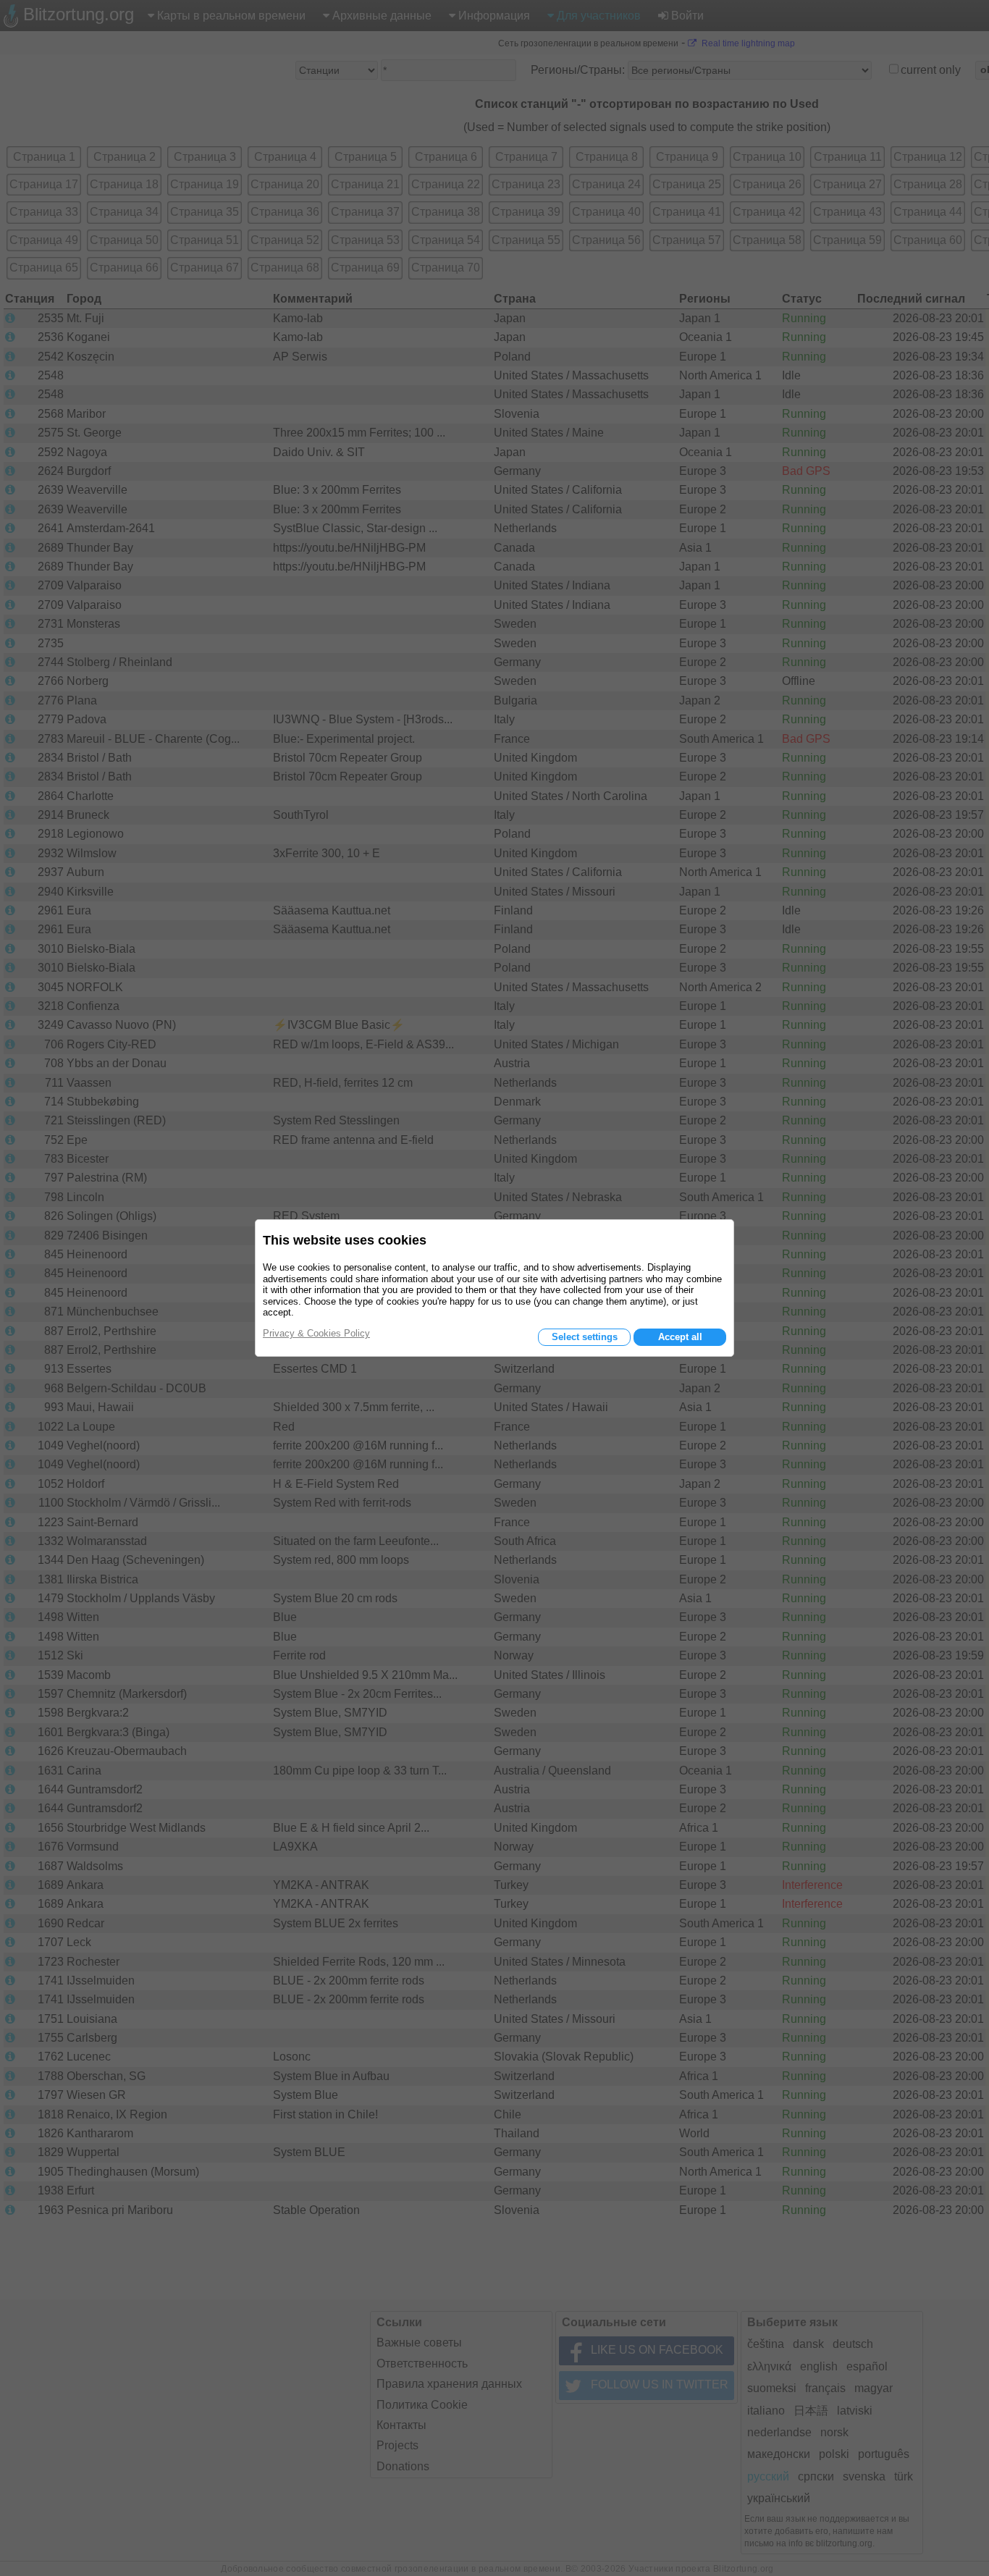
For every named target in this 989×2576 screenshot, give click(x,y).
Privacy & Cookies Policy (316, 1333)
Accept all (680, 1337)
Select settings (585, 1337)
